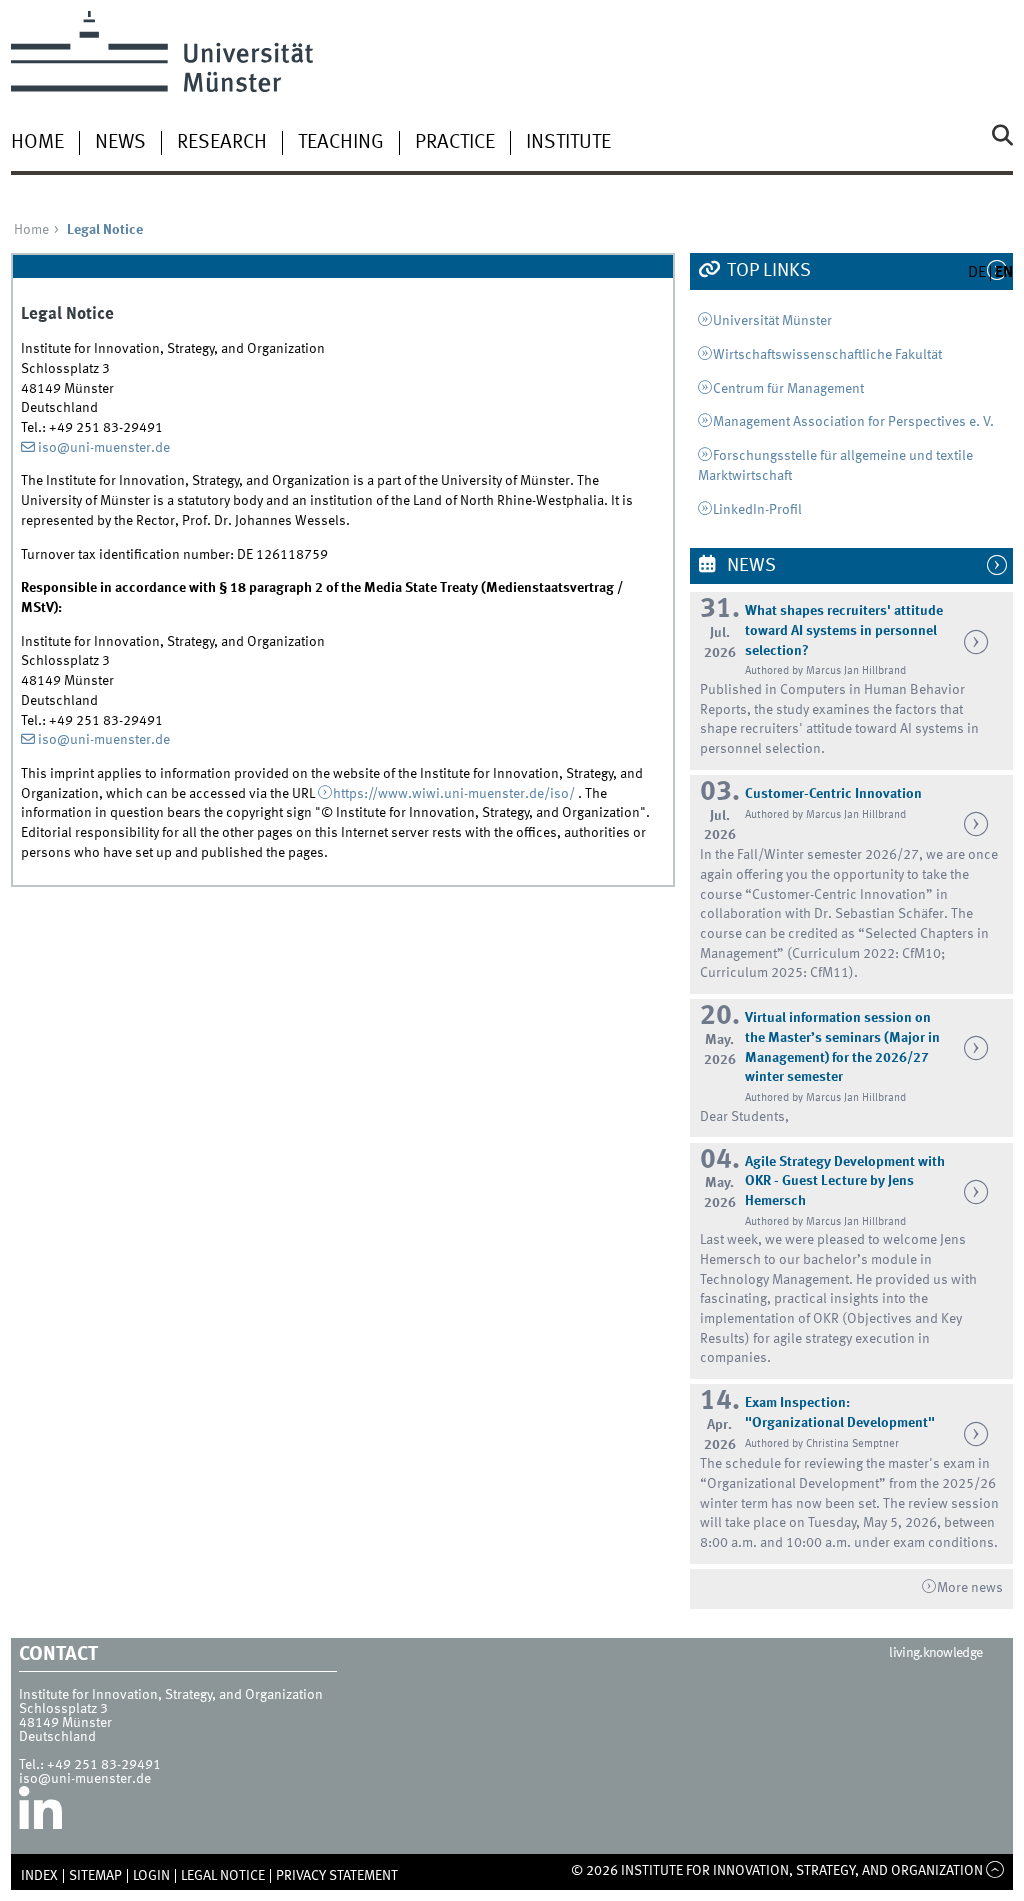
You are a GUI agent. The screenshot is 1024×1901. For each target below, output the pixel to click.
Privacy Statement (337, 1876)
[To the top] (995, 1871)
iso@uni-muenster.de (104, 448)
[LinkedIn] (40, 1816)
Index (39, 1876)
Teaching (341, 143)
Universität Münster (772, 321)
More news (970, 1588)
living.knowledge (935, 1653)
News (120, 143)
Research (222, 143)
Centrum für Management (788, 389)
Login (151, 1876)
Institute (568, 143)
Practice (455, 143)
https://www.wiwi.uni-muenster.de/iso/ (454, 794)
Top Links (767, 271)
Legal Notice (223, 1876)
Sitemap (95, 1876)
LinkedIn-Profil (757, 510)
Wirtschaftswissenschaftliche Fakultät (827, 355)
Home (37, 143)
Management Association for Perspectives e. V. (853, 422)
